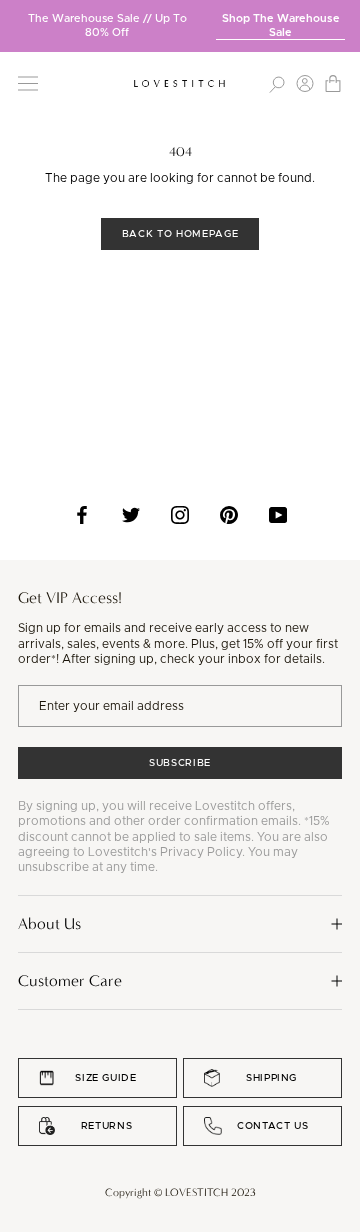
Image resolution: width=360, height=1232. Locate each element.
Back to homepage (180, 234)
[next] (345, 18)
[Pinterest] (229, 515)
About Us (49, 923)
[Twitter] (131, 515)
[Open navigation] (28, 83)
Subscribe (180, 763)
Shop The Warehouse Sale (281, 25)
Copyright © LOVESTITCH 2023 (180, 1192)
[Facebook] (82, 515)
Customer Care (70, 980)
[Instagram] (180, 515)
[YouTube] (278, 515)
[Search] (277, 83)
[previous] (15, 18)
